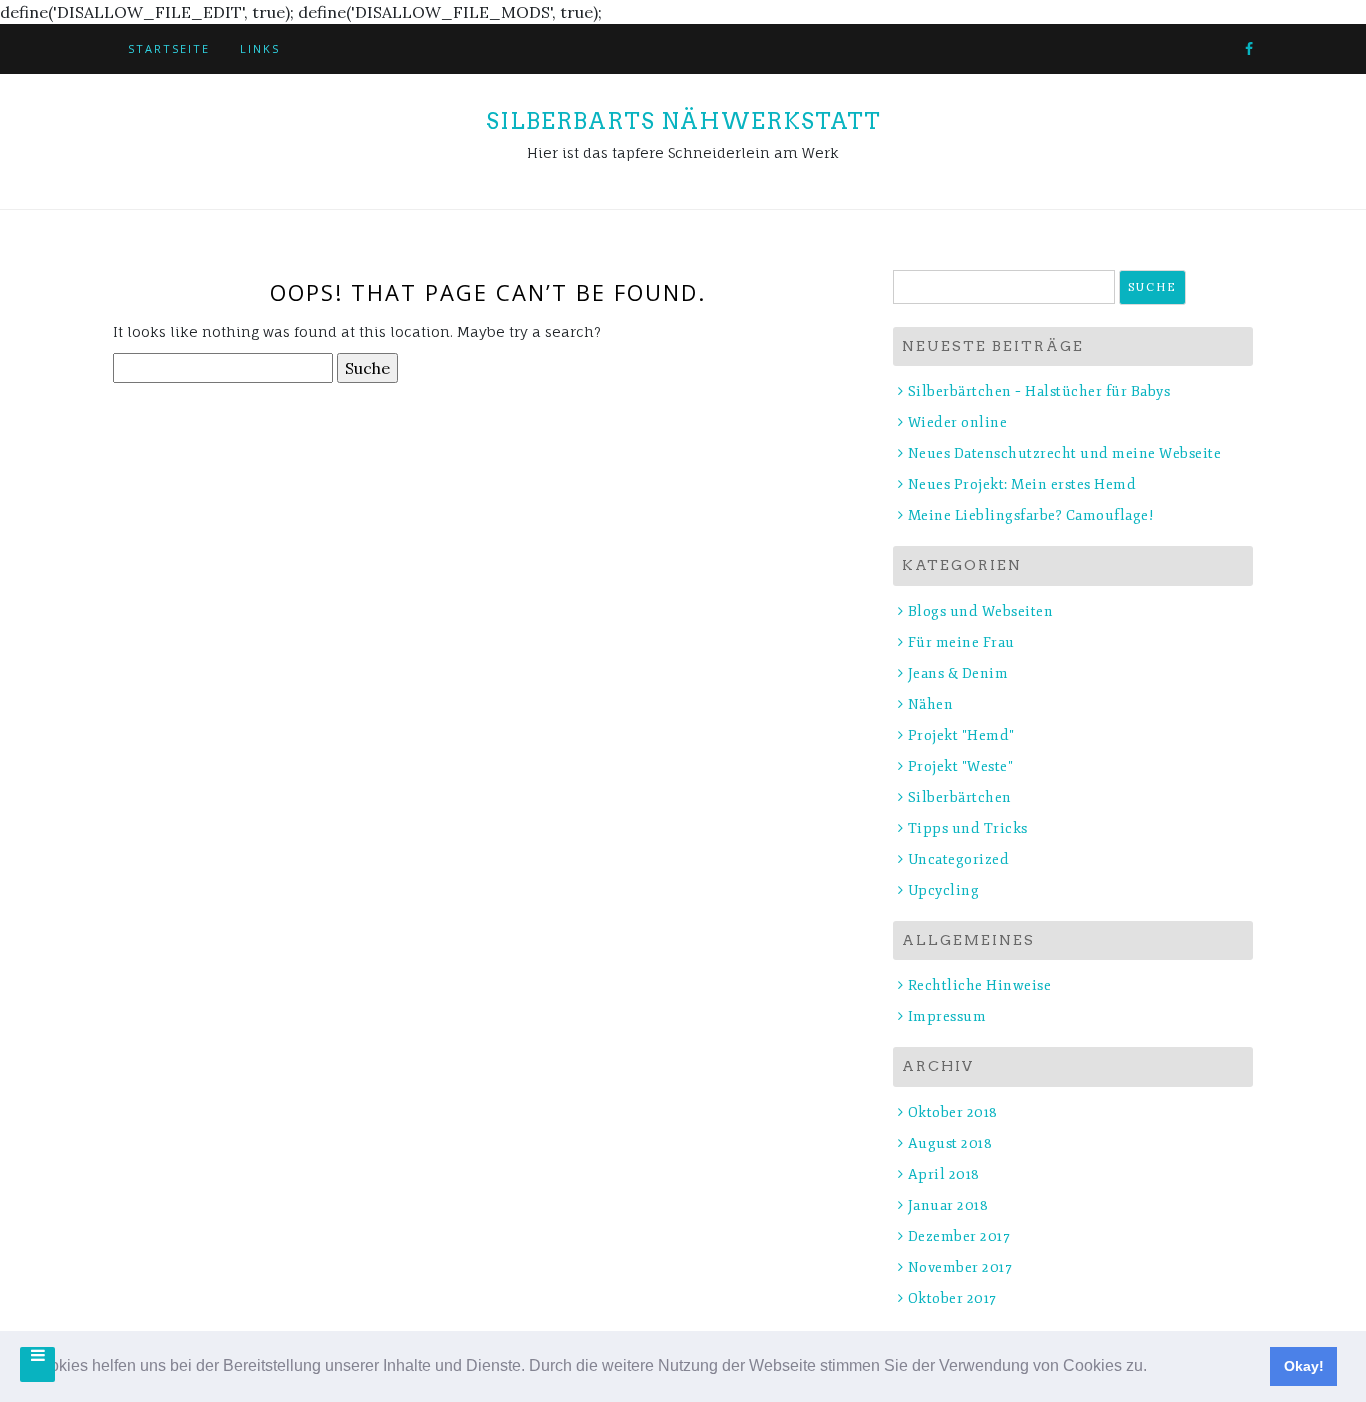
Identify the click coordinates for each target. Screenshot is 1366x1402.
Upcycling (943, 890)
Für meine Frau (961, 642)
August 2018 (950, 1143)
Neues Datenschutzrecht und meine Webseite (1064, 453)
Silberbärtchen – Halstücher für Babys (1039, 391)
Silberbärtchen (960, 797)
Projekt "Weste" (960, 766)
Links (260, 48)
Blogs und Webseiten (980, 611)
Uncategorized (958, 859)
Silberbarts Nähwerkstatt (683, 121)
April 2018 (944, 1174)
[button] (1154, 1368)
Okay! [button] (1304, 1366)
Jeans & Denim (958, 673)
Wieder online (957, 422)
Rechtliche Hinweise (979, 985)
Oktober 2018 (953, 1112)
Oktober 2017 (952, 1298)
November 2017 (960, 1267)
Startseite (169, 48)
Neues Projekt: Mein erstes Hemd (1022, 484)
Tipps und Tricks (968, 828)
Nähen (930, 704)
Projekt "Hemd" (961, 735)
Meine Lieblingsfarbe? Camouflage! (1031, 515)
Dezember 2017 (959, 1236)
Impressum (947, 1016)
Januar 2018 (948, 1205)
